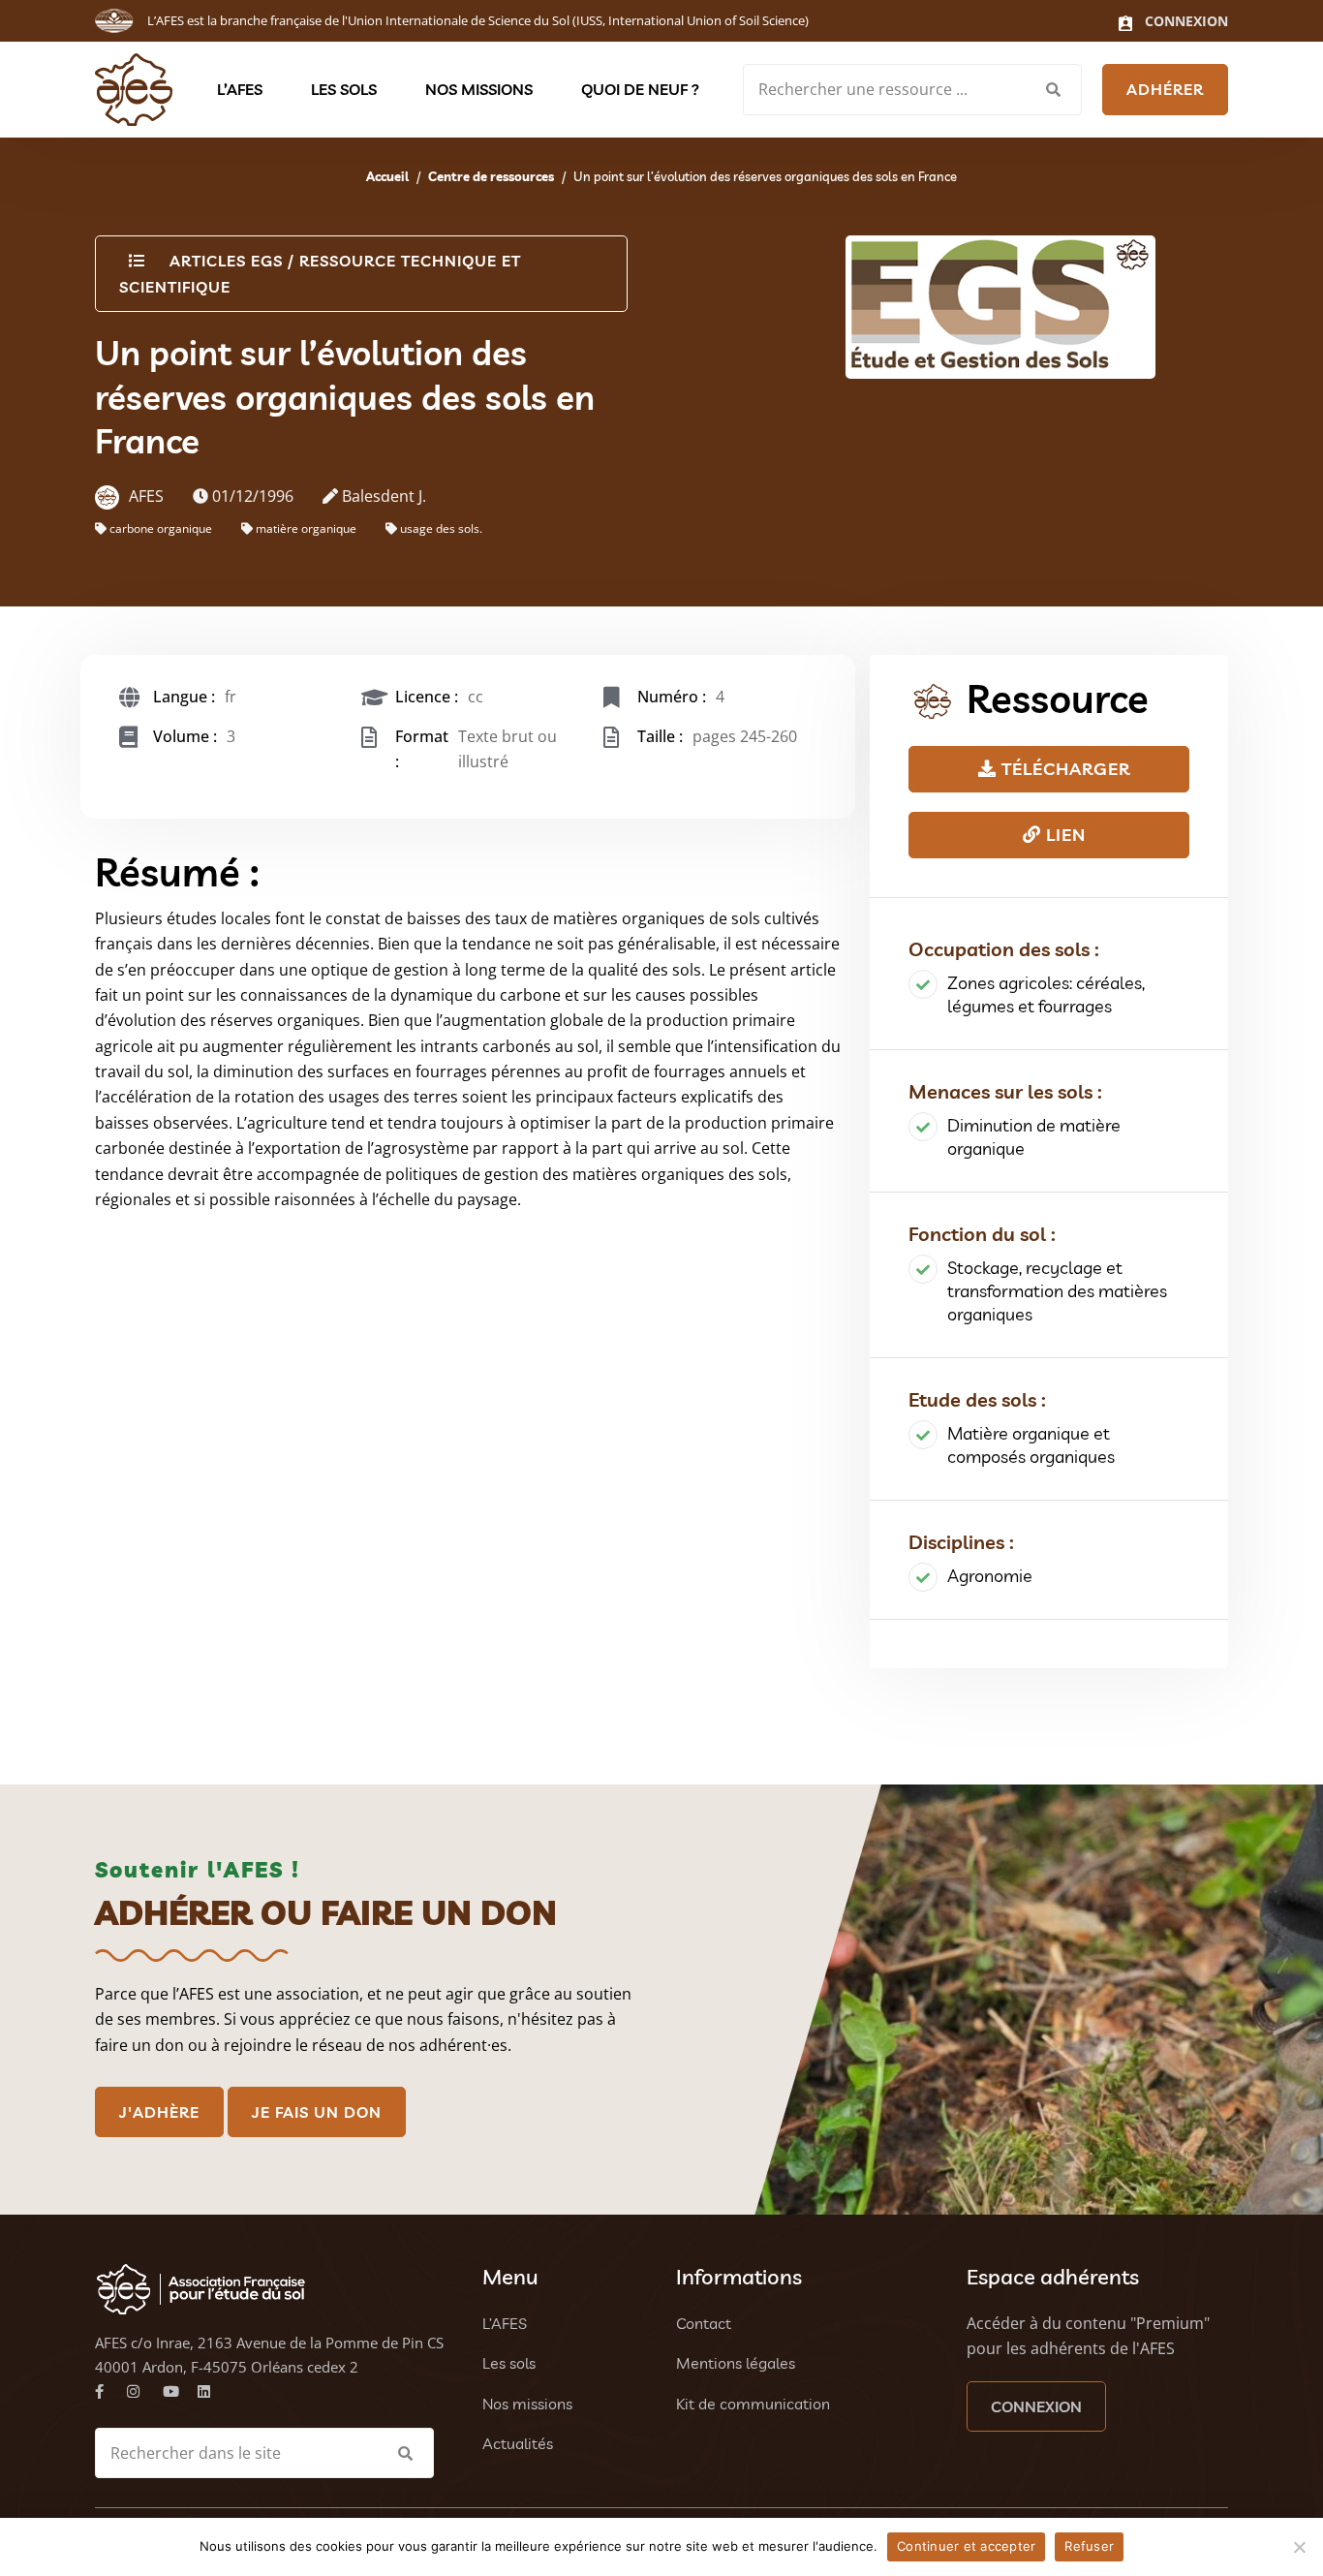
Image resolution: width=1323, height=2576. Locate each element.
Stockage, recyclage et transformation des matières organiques (1057, 1291)
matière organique (306, 528)
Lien (1063, 835)
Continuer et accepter (966, 2546)
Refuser (1089, 2546)
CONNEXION (1036, 2406)
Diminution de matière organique (1034, 1137)
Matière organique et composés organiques (1031, 1445)
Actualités (518, 2443)
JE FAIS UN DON (317, 2112)
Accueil (387, 176)
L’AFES (240, 89)
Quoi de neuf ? (640, 89)
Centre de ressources (491, 176)
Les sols (344, 89)
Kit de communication (753, 2404)
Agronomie (990, 1576)
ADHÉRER (1165, 89)
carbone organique (161, 528)
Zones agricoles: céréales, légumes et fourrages (1046, 994)
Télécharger (1063, 769)
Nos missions (479, 89)
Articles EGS (226, 261)
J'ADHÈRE (159, 2112)
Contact (704, 2323)
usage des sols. (441, 528)
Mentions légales (736, 2363)
